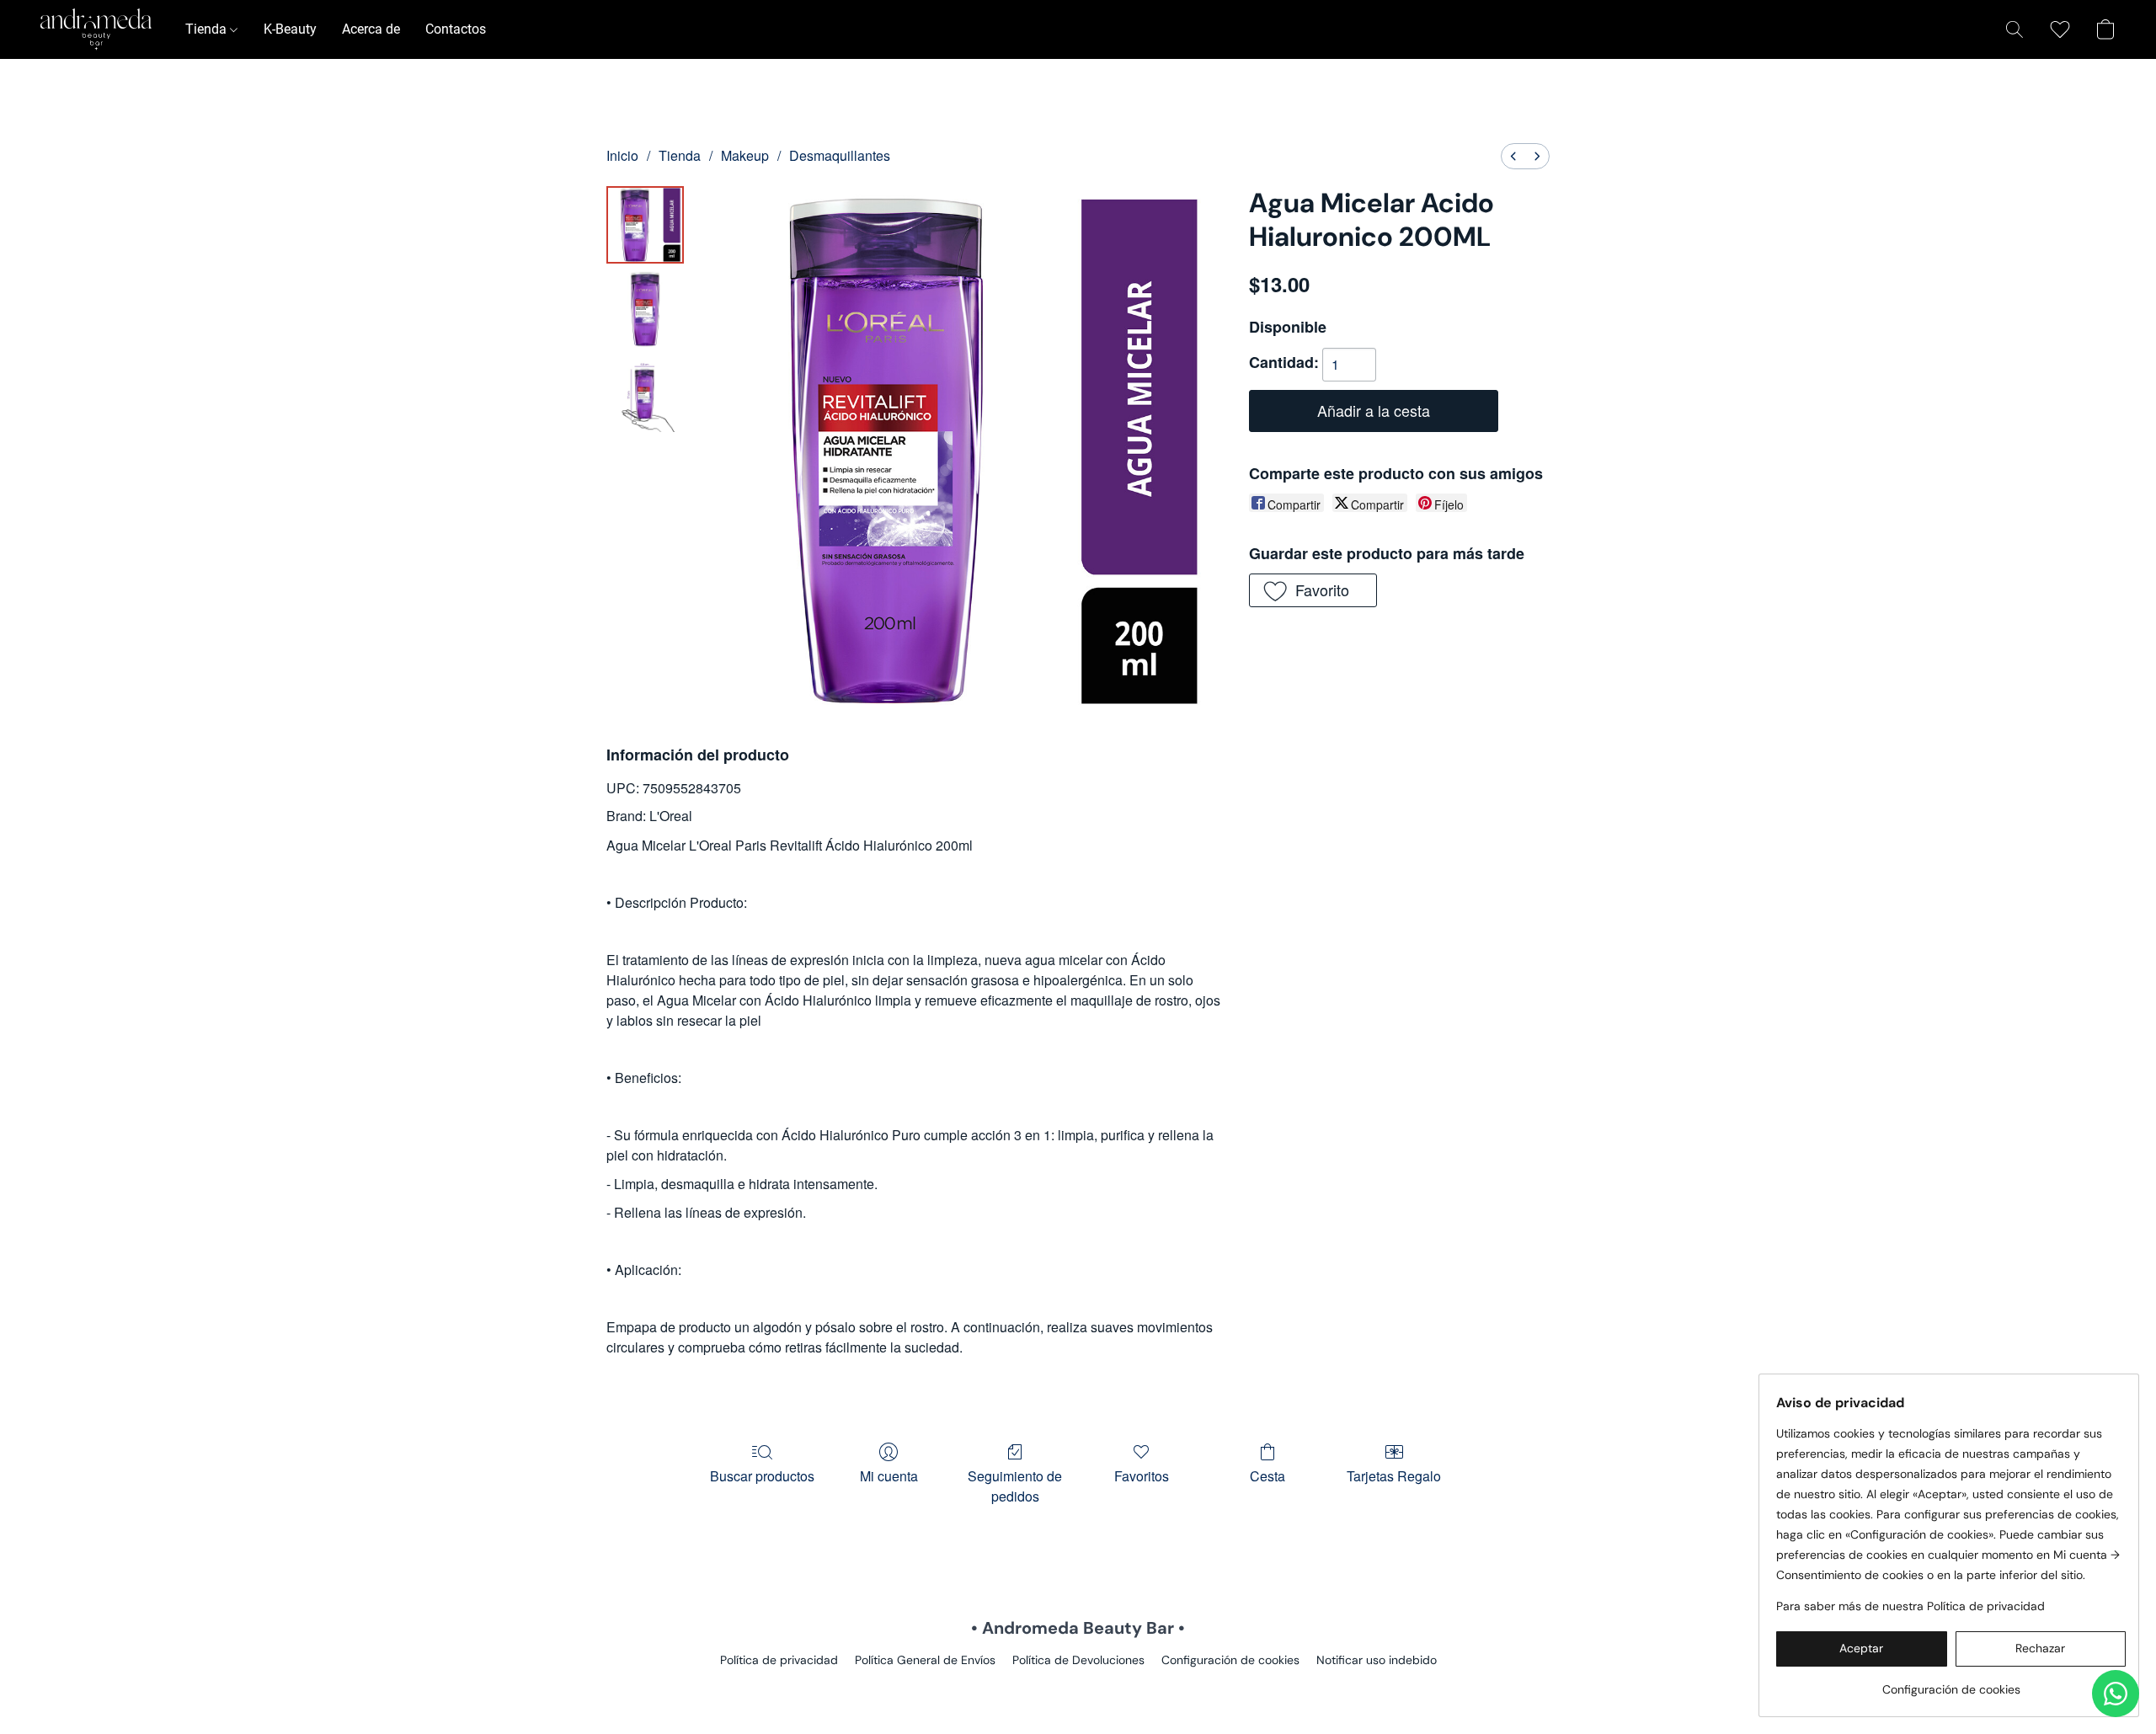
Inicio (622, 155)
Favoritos (1142, 1476)
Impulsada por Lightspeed (1078, 1689)
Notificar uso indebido (1377, 1660)
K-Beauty (290, 29)
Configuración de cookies (1230, 1660)
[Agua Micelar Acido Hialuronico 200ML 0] (645, 225)
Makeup (745, 155)
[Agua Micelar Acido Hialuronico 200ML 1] (645, 309)
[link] (1951, 1683)
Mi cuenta (889, 1476)
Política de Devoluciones (1078, 1660)
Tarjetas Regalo (1394, 1476)
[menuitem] (1513, 156)
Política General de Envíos (925, 1660)
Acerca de (371, 29)
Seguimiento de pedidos (1015, 1486)
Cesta (1267, 1476)
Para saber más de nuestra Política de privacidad (1911, 1606)
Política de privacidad (779, 1660)
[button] (96, 29)
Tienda (208, 29)
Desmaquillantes (840, 155)
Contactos (456, 29)
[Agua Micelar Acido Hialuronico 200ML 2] (645, 393)
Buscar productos (762, 1476)
